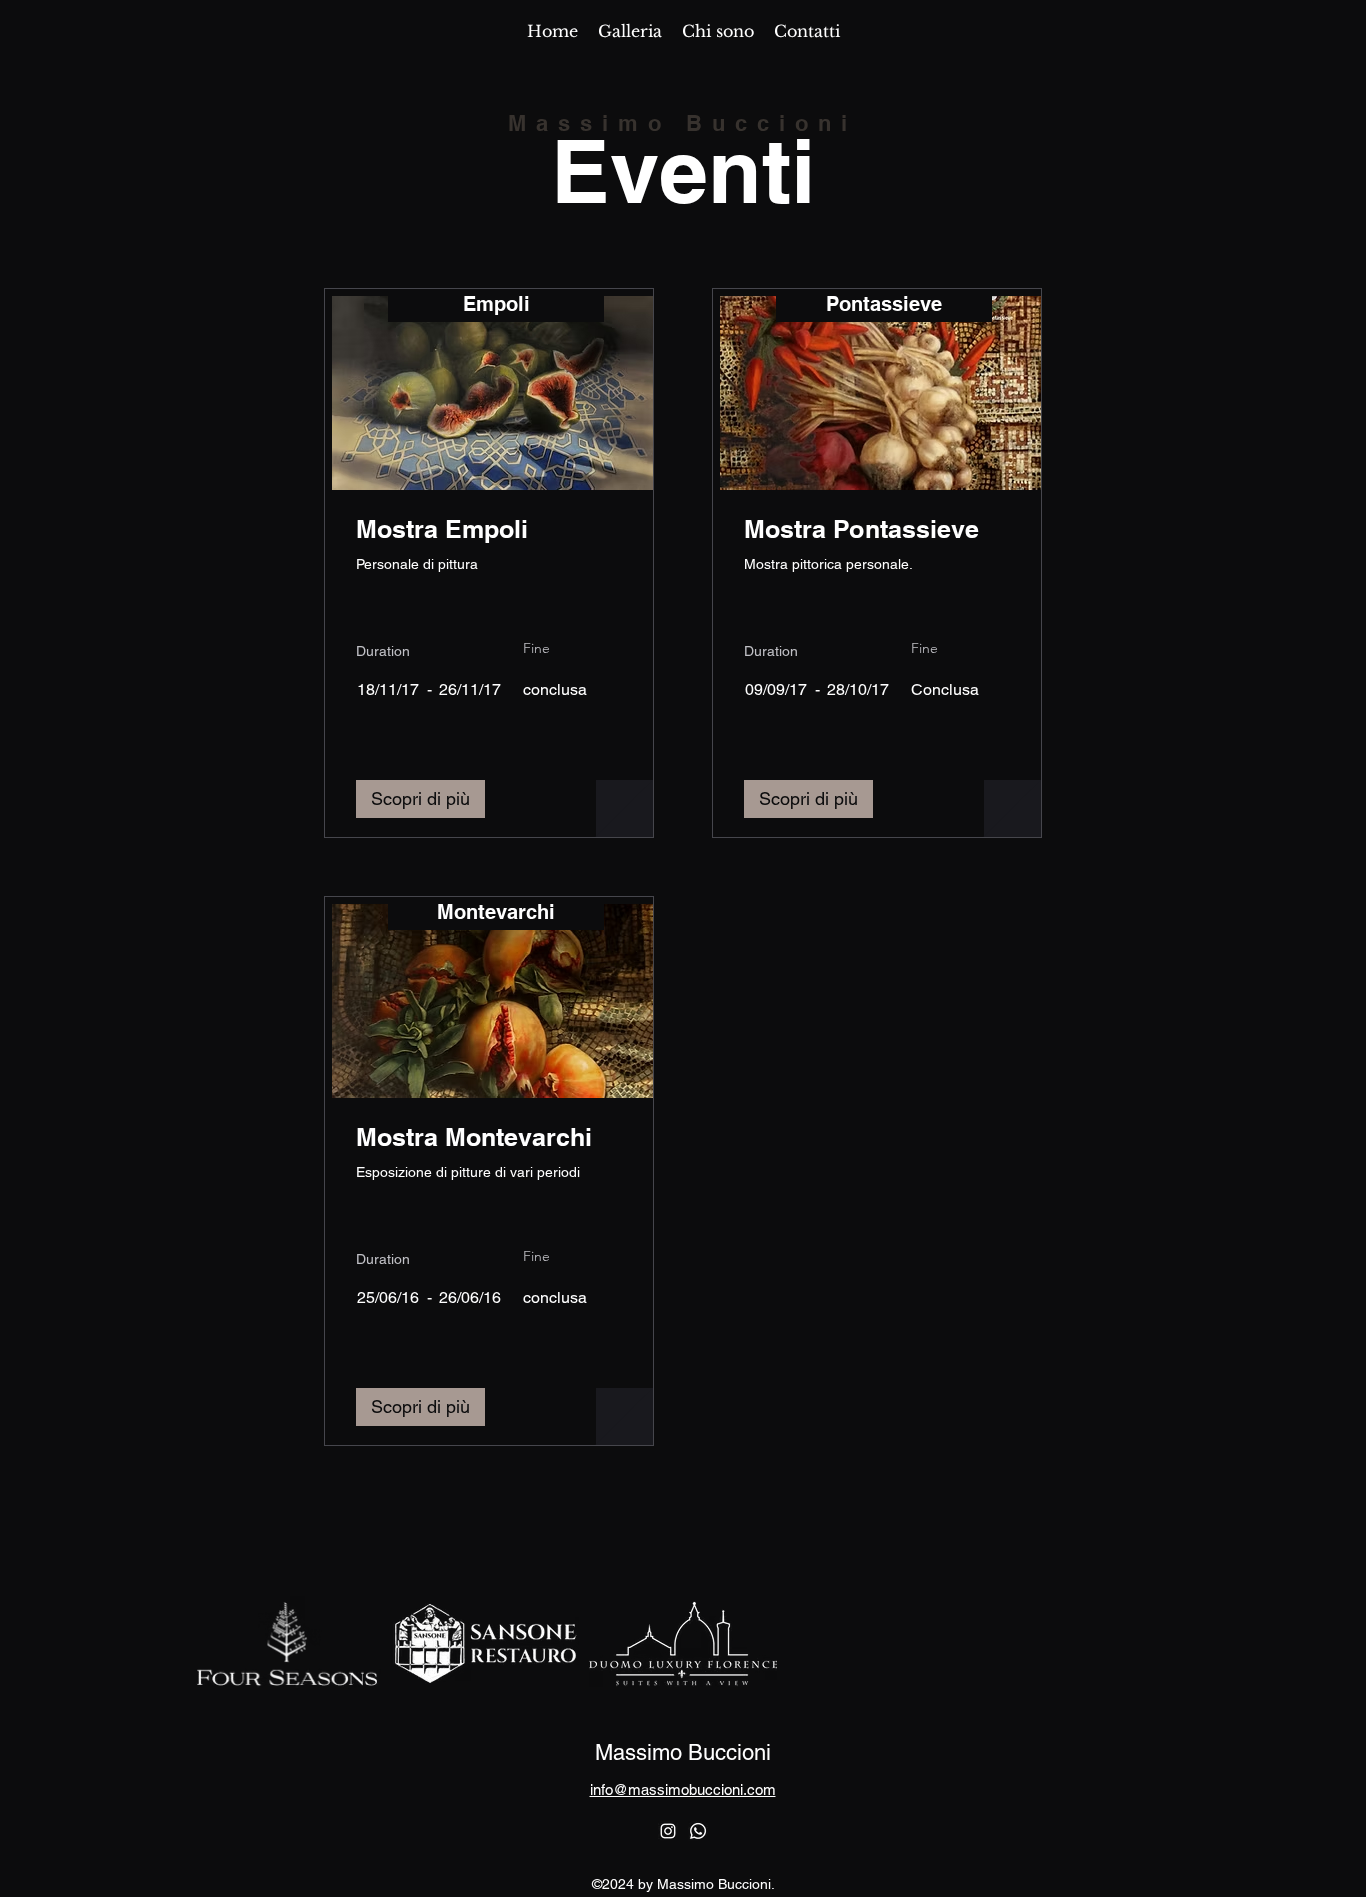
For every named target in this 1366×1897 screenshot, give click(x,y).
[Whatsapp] (698, 1831)
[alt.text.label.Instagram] (668, 1831)
